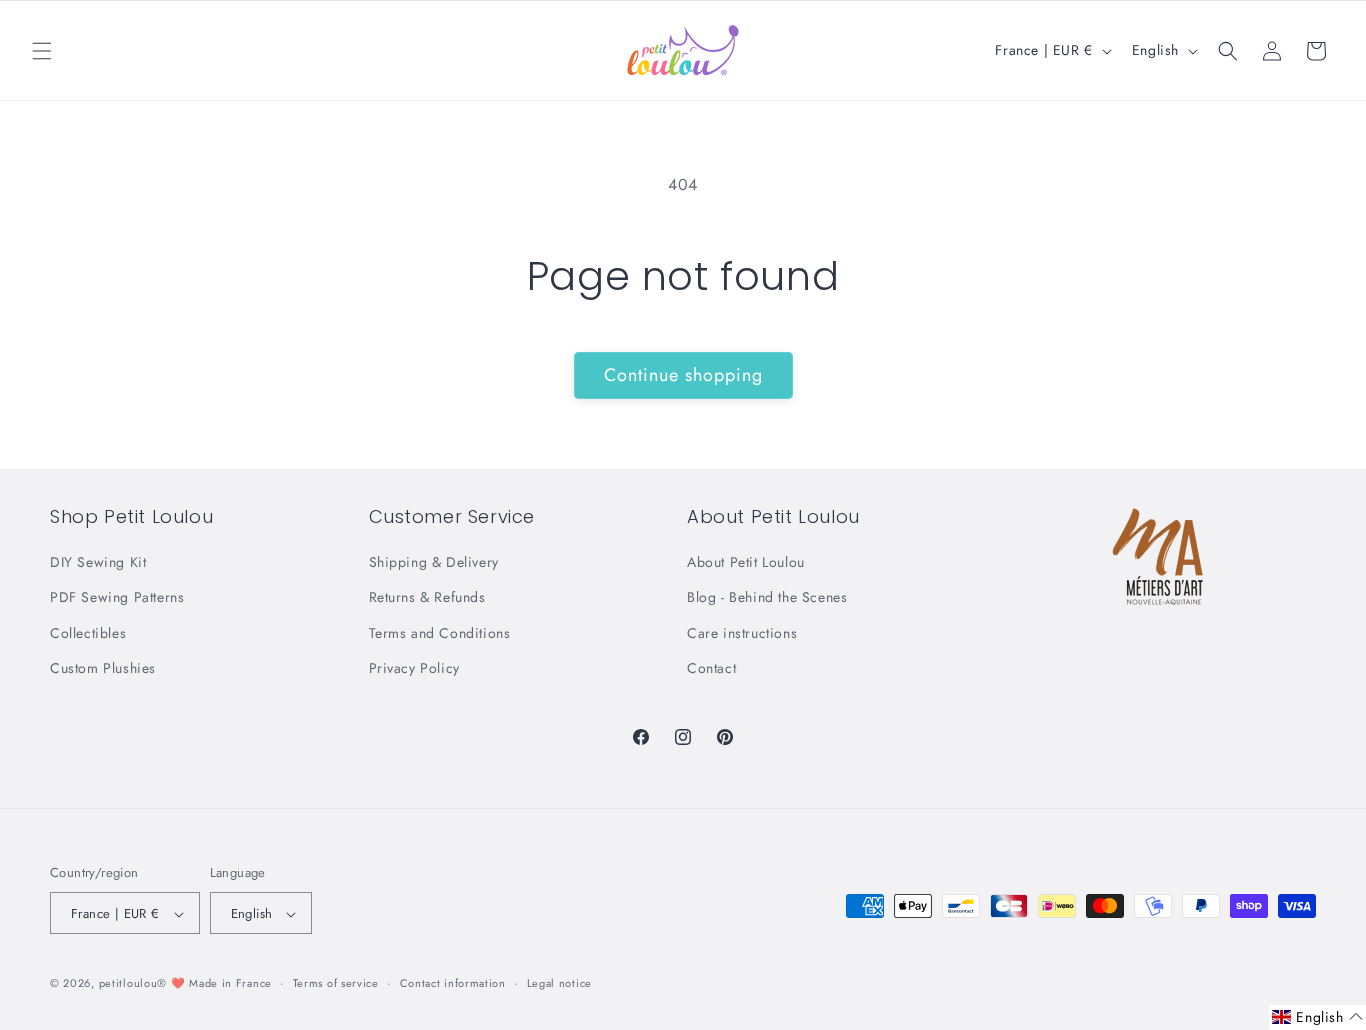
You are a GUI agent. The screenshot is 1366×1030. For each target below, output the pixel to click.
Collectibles (88, 633)
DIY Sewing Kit (98, 562)
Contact (711, 668)
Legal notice (559, 983)
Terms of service (336, 983)
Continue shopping (683, 375)
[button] (42, 51)
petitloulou (128, 984)
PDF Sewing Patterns (117, 598)
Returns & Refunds (427, 598)
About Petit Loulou (746, 562)
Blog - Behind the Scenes (767, 598)
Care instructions (742, 633)
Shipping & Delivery (434, 562)
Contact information (453, 983)
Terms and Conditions (440, 633)
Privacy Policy (414, 668)
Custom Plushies (103, 668)
